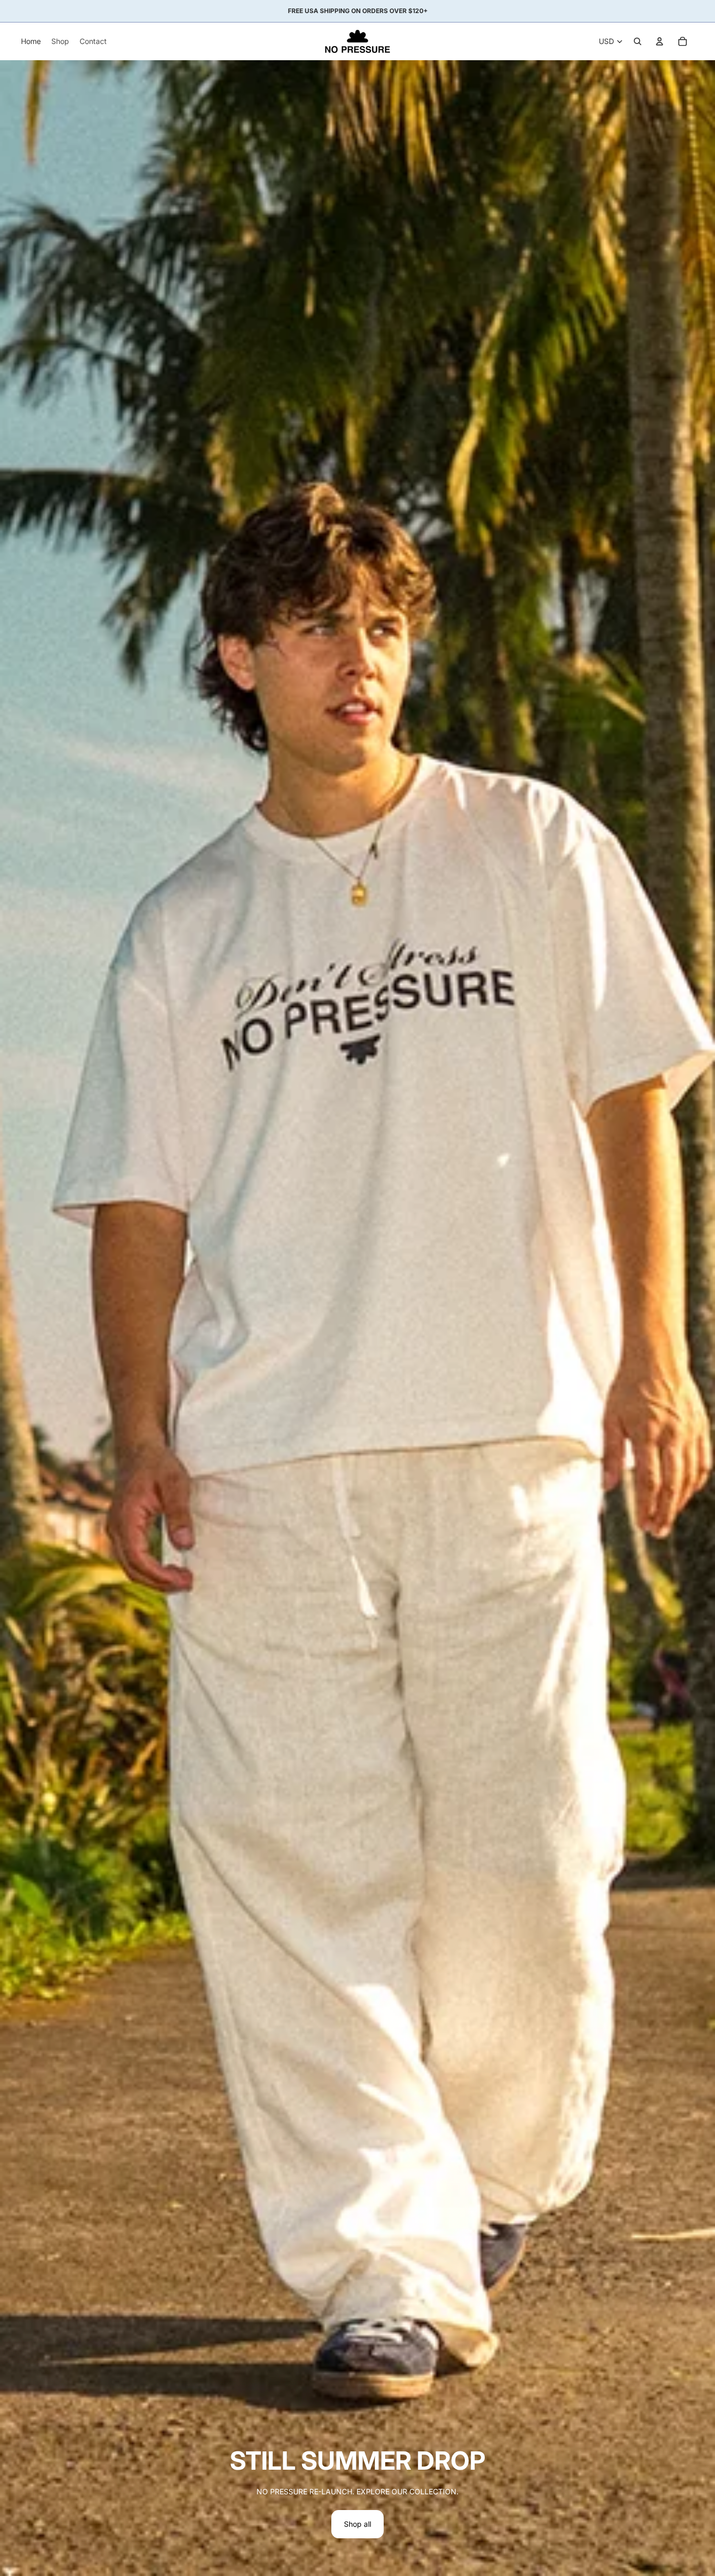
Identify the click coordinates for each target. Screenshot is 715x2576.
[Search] (638, 41)
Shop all (357, 2524)
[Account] (660, 41)
